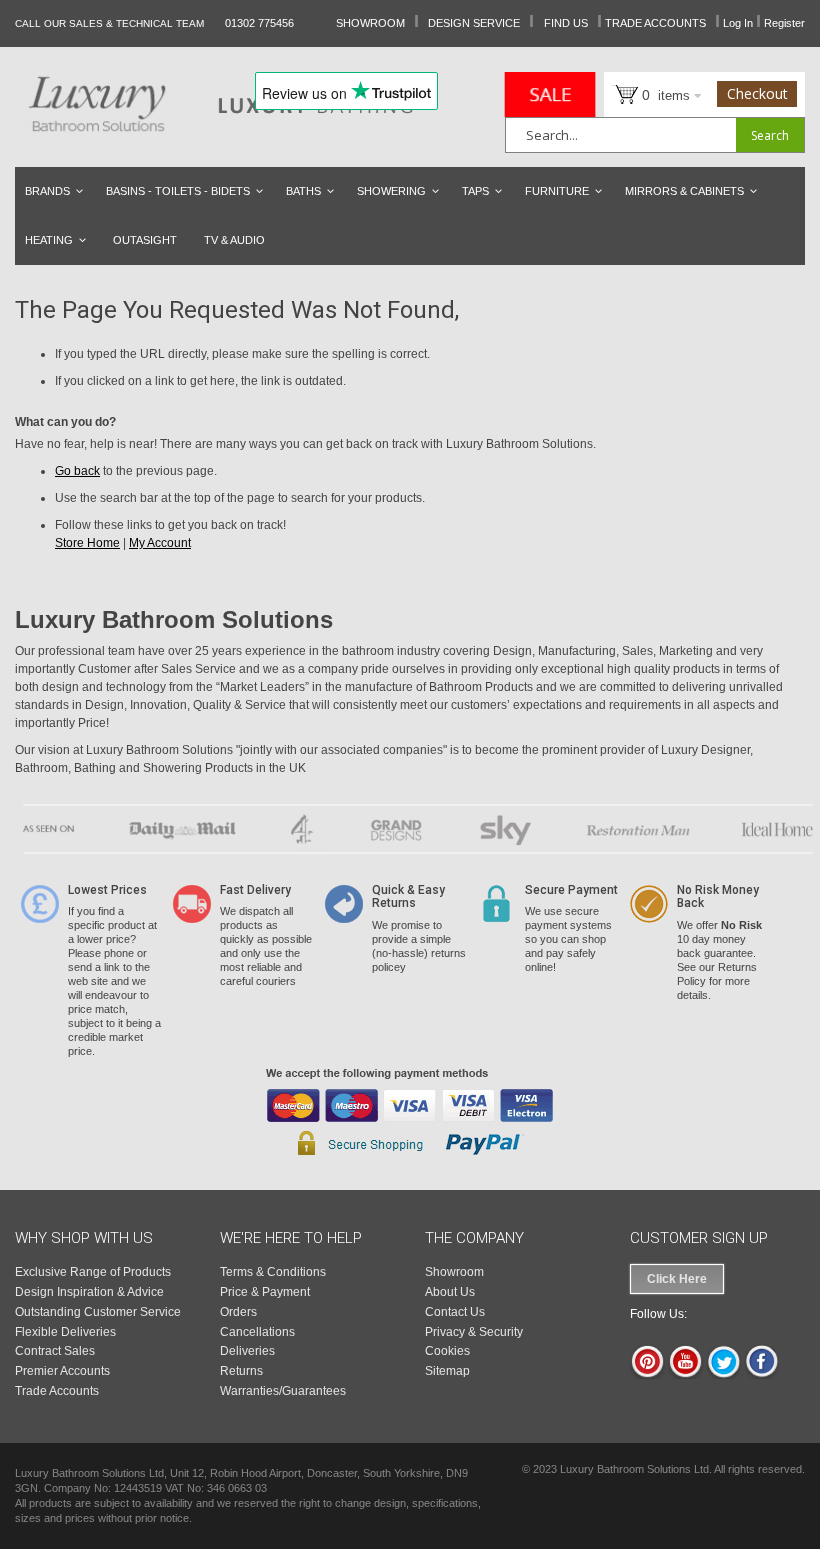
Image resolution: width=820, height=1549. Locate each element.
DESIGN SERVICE (474, 23)
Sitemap (447, 1371)
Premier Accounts (62, 1371)
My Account (160, 543)
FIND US (566, 23)
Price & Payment (265, 1292)
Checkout (757, 93)
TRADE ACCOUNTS (655, 23)
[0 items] (617, 93)
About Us (450, 1292)
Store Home (87, 543)
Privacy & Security (474, 1332)
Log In (738, 23)
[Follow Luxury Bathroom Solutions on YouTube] (685, 1375)
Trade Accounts (57, 1391)
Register (784, 23)
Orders (238, 1312)
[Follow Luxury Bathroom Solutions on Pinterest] (647, 1375)
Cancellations (257, 1332)
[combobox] (655, 135)
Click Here (677, 1279)
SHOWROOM (370, 23)
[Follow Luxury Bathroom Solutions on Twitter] (723, 1375)
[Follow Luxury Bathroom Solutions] (761, 1375)
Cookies (447, 1351)
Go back (77, 471)
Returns (241, 1371)
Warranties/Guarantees (283, 1391)
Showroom (454, 1272)
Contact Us (455, 1312)
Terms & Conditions (273, 1272)
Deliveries (247, 1351)
